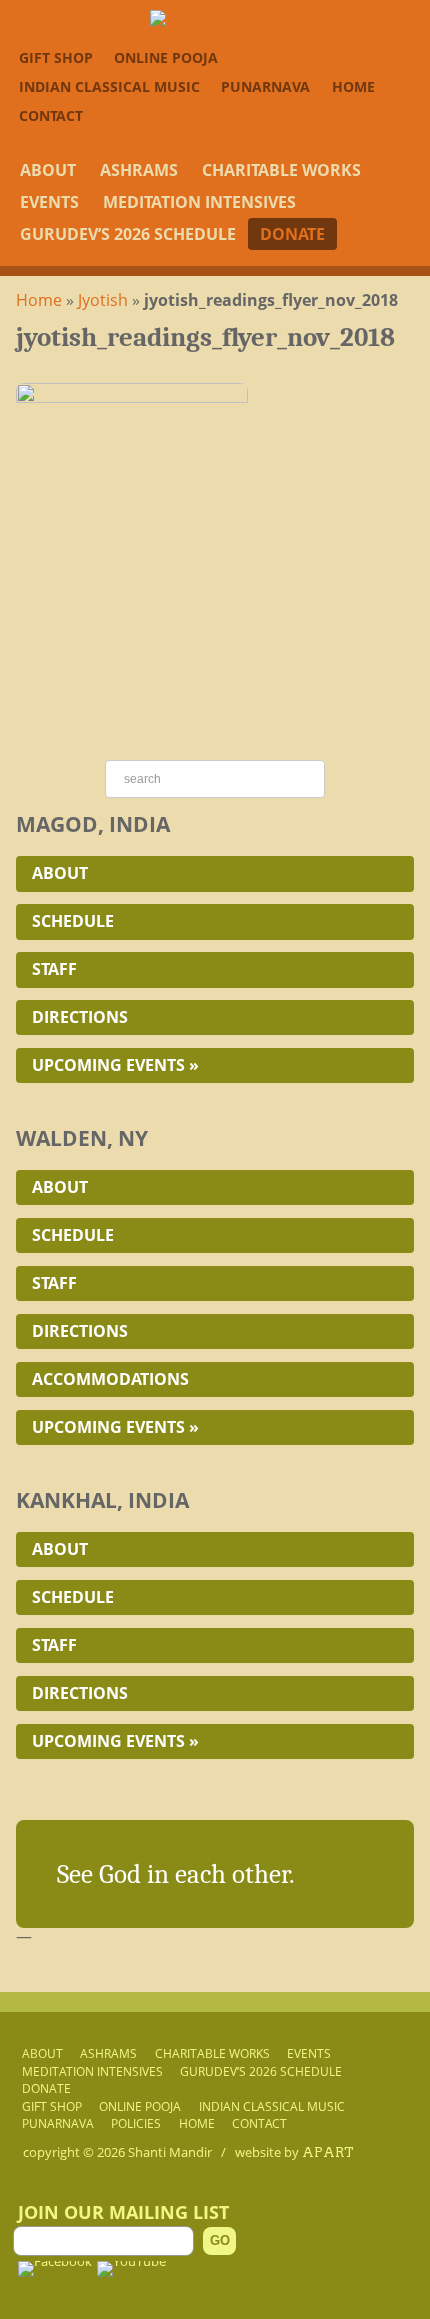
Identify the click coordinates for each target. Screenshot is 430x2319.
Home (353, 86)
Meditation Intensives (199, 202)
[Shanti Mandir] (215, 18)
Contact (51, 115)
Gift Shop (56, 57)
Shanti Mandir (170, 2152)
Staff (54, 969)
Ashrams (139, 170)
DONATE (292, 234)
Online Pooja (166, 57)
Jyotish (103, 300)
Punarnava (265, 86)
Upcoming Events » (115, 1065)
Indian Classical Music (109, 86)
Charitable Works (281, 170)
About (48, 170)
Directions (80, 1017)
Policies (136, 2123)
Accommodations (110, 1379)
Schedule (73, 921)
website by (294, 2152)
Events (49, 202)
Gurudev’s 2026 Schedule (128, 234)
